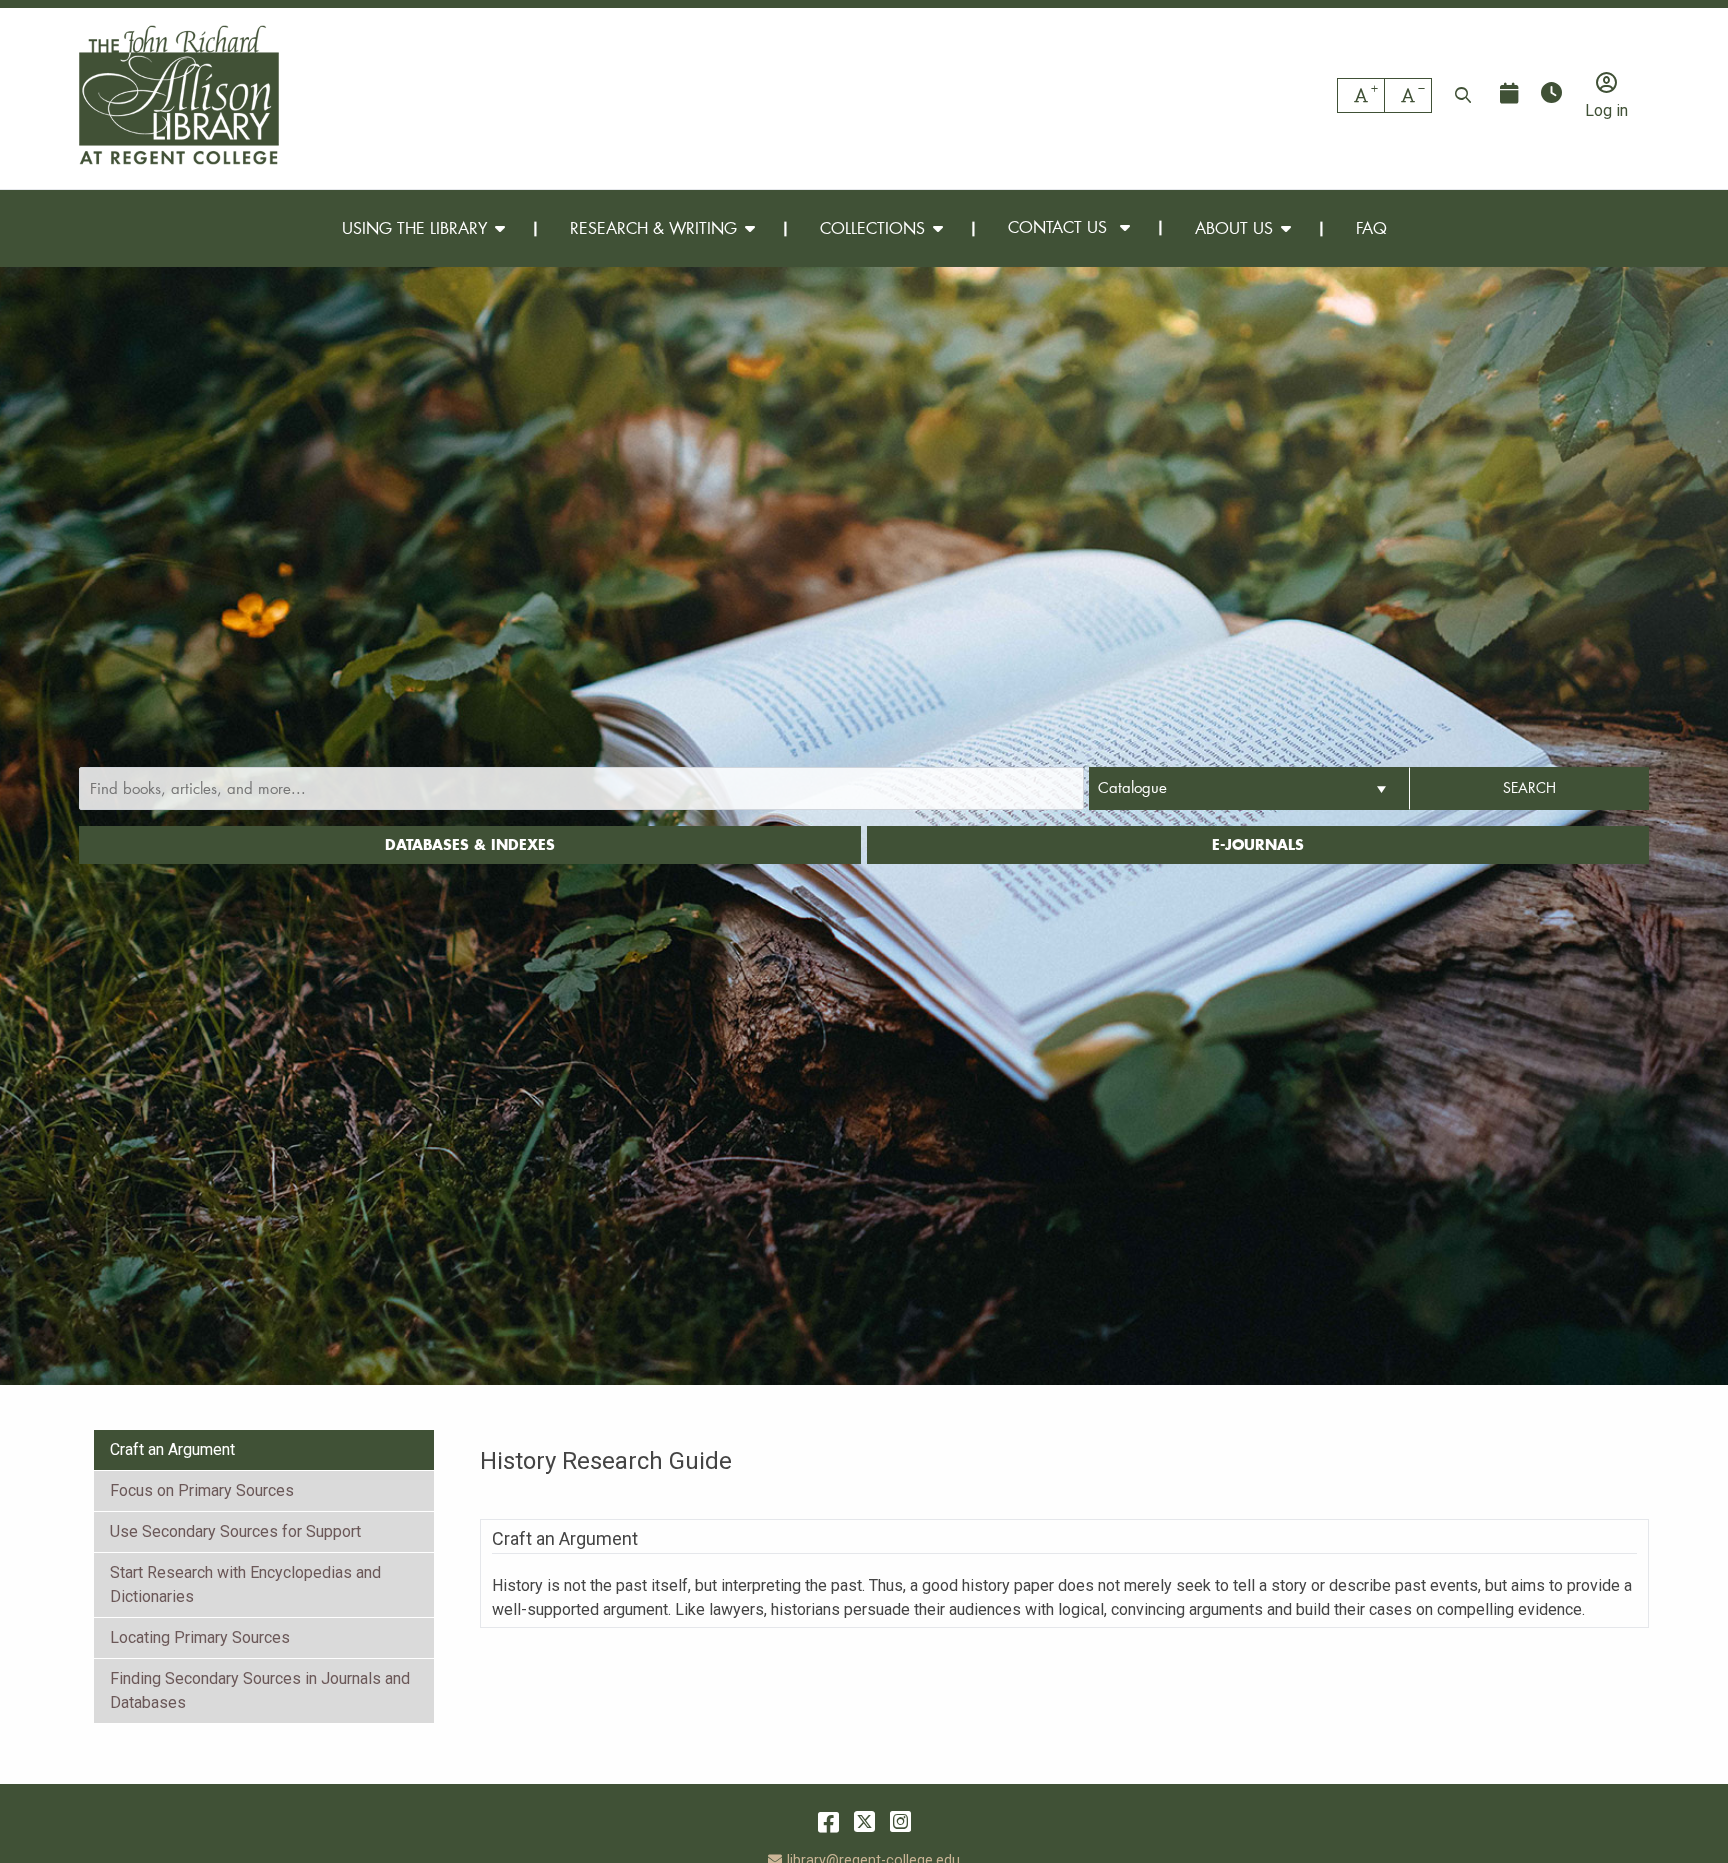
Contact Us (1060, 227)
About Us (1234, 227)
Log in (1606, 110)
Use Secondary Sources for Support (235, 1531)
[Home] (179, 95)
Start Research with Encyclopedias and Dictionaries (245, 1584)
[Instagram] (900, 1822)
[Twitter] (864, 1822)
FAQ (1371, 227)
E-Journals (1258, 844)
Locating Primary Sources (200, 1637)
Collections (872, 227)
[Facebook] (828, 1822)
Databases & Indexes (470, 844)
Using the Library (414, 227)
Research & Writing (653, 227)
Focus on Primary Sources (202, 1490)
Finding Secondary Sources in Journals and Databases (260, 1690)
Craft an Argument (172, 1449)
